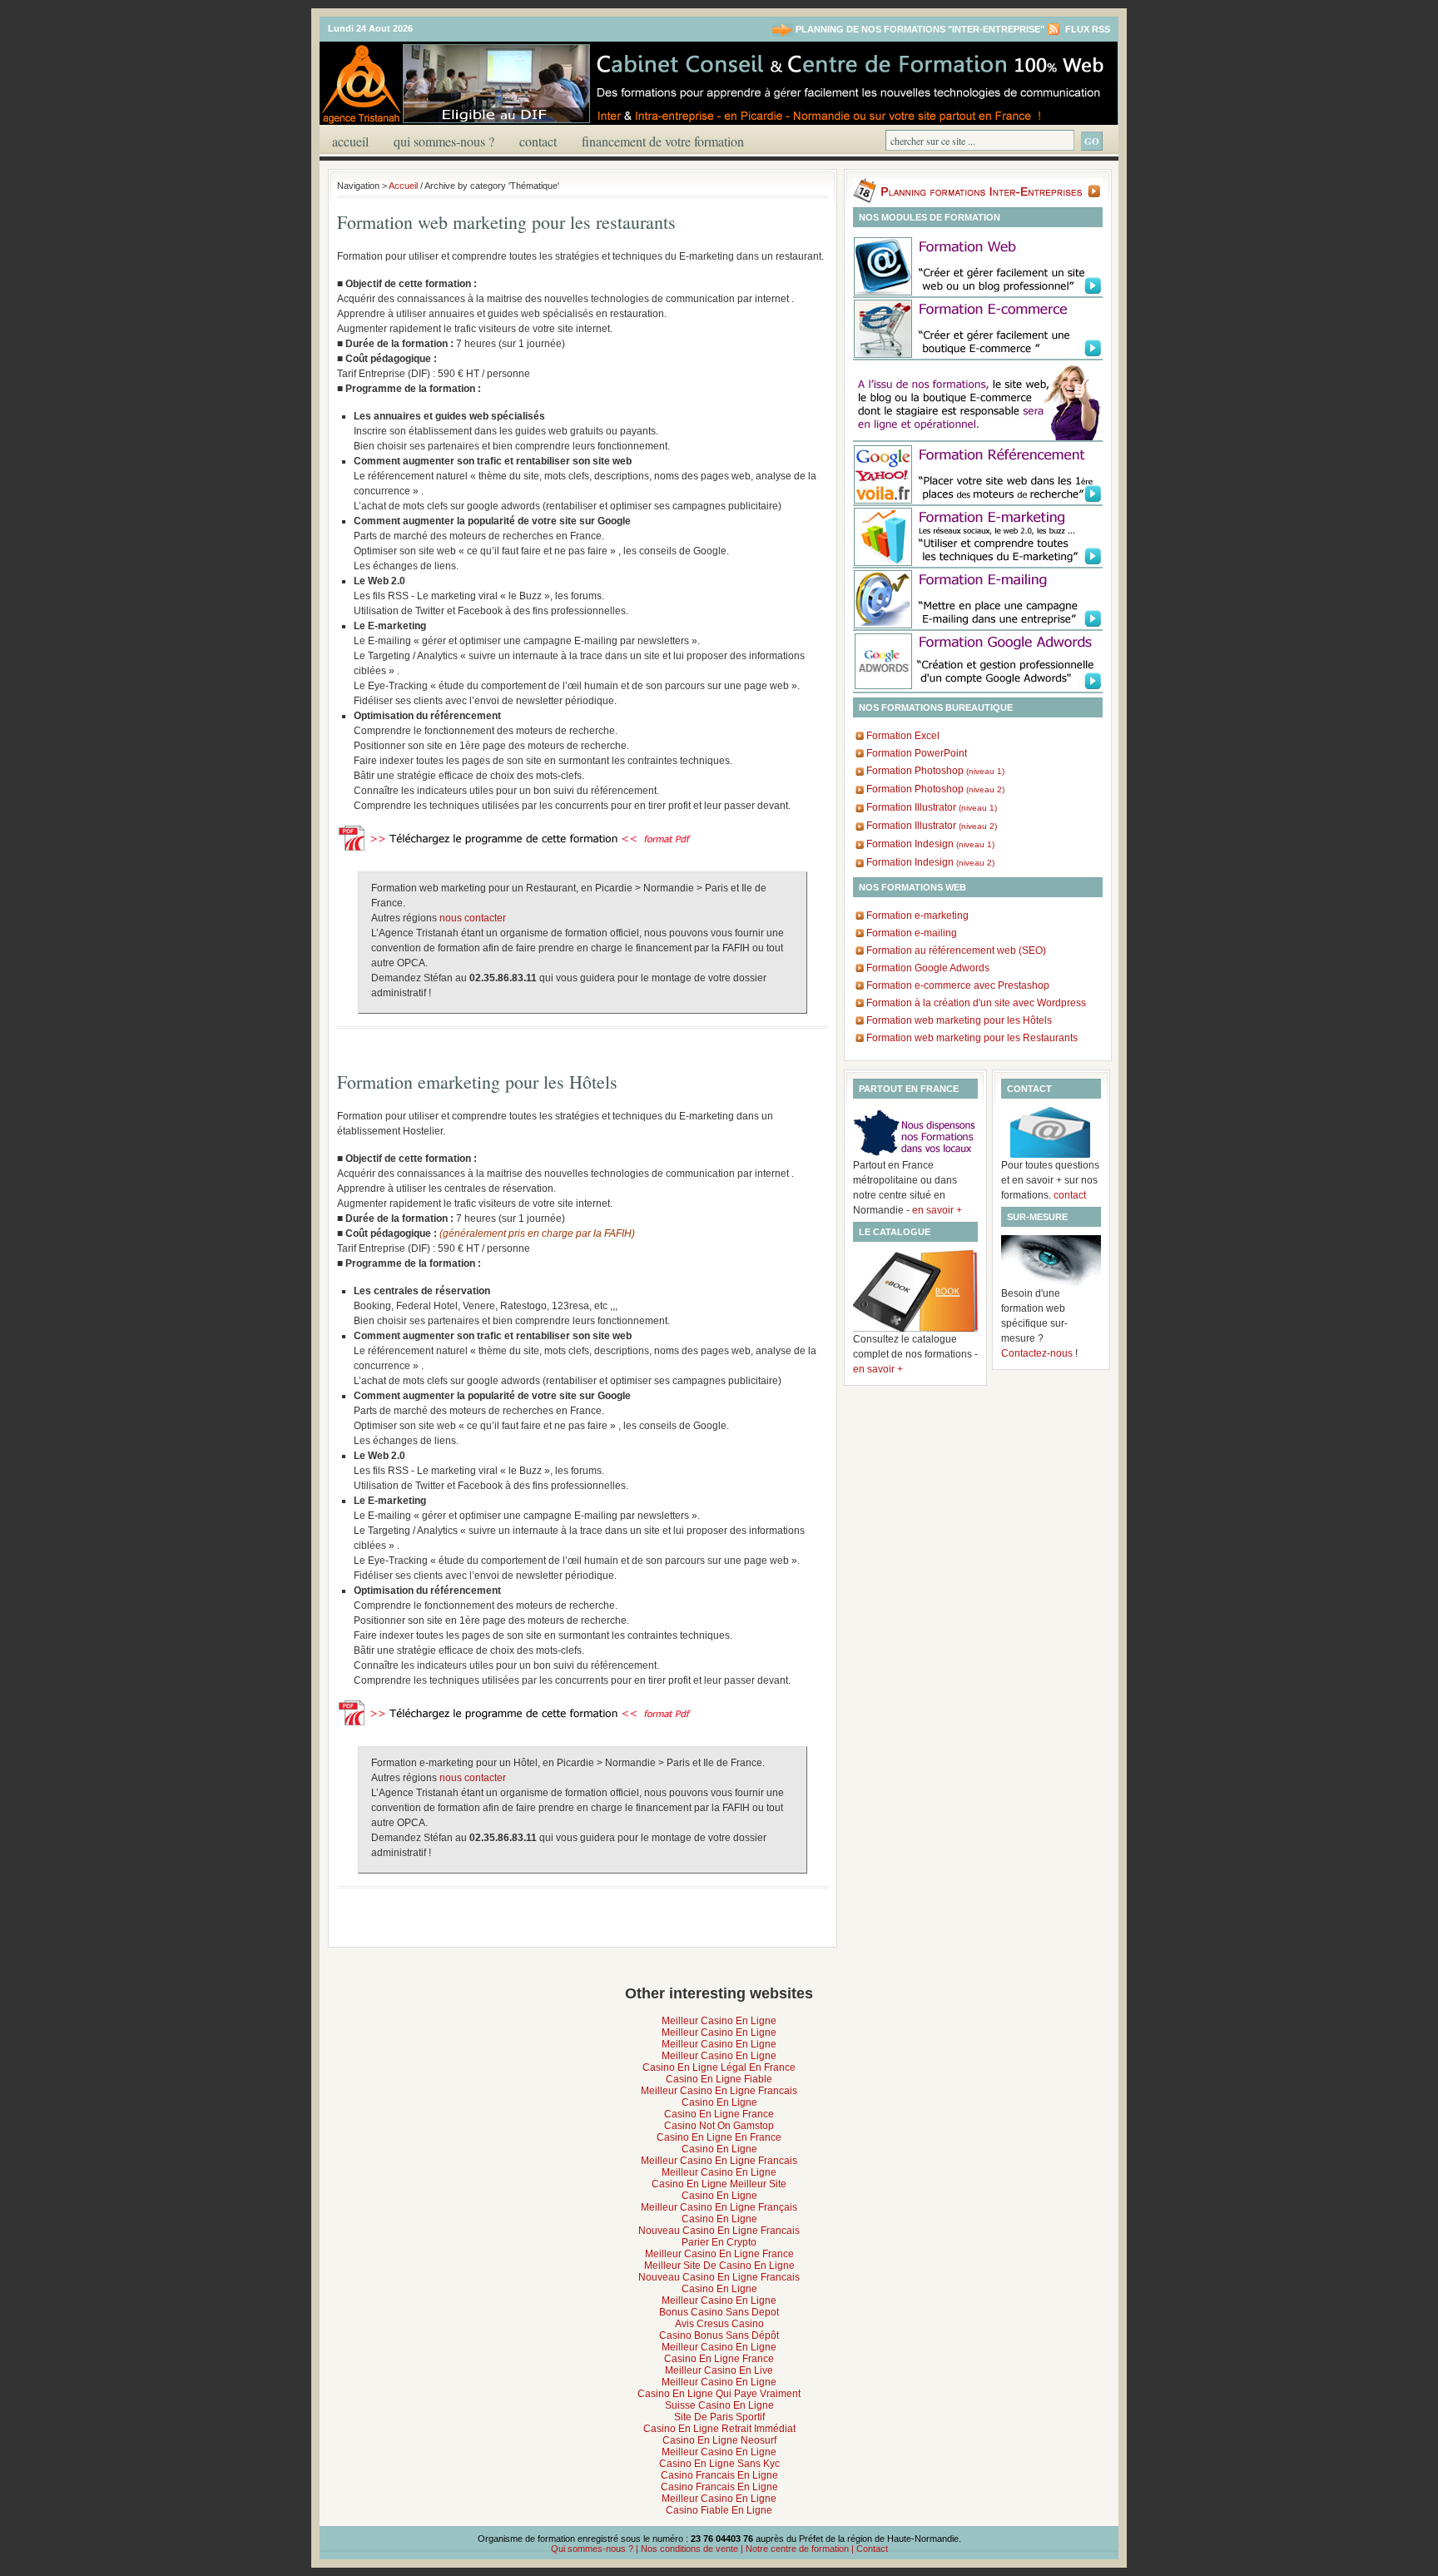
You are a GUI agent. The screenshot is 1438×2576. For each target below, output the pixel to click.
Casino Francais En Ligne (719, 2475)
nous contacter (473, 918)
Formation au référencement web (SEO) (956, 950)
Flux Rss (1086, 29)
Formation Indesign (930, 844)
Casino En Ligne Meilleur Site (719, 2184)
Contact (538, 141)
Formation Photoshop (935, 771)
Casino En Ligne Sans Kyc (719, 2464)
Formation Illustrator (932, 807)
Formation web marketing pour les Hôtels (959, 1020)
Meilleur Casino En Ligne (719, 2021)
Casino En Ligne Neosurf (719, 2440)
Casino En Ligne (719, 2102)
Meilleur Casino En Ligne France (719, 2254)
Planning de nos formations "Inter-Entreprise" (920, 29)
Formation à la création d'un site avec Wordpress (976, 1003)
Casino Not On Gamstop (719, 2126)
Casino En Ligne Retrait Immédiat (719, 2429)
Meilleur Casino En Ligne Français (719, 2207)
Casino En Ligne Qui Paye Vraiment (719, 2394)
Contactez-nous (1037, 1353)
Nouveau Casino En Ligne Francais (719, 2231)
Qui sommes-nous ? (444, 141)
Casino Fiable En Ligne (719, 2510)
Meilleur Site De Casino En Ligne (719, 2266)
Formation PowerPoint (917, 753)
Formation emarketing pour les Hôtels (477, 1082)
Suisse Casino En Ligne (719, 2405)
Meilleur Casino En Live (719, 2370)
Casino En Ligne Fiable (719, 2079)
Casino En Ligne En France (719, 2137)
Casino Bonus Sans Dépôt (719, 2335)
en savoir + (937, 1210)
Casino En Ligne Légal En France (719, 2067)
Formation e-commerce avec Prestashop (958, 985)
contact (1070, 1195)
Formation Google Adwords (928, 968)
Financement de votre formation (663, 141)
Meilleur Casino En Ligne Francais (719, 2091)
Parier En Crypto (719, 2242)
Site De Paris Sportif (719, 2417)
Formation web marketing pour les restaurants (506, 222)
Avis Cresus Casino (719, 2324)
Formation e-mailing (912, 933)
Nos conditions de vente (689, 2549)
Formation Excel (903, 736)
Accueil (350, 141)
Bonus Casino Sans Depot (719, 2312)
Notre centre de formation (797, 2549)
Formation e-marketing (917, 916)
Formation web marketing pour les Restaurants (972, 1038)
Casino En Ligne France (719, 2114)
